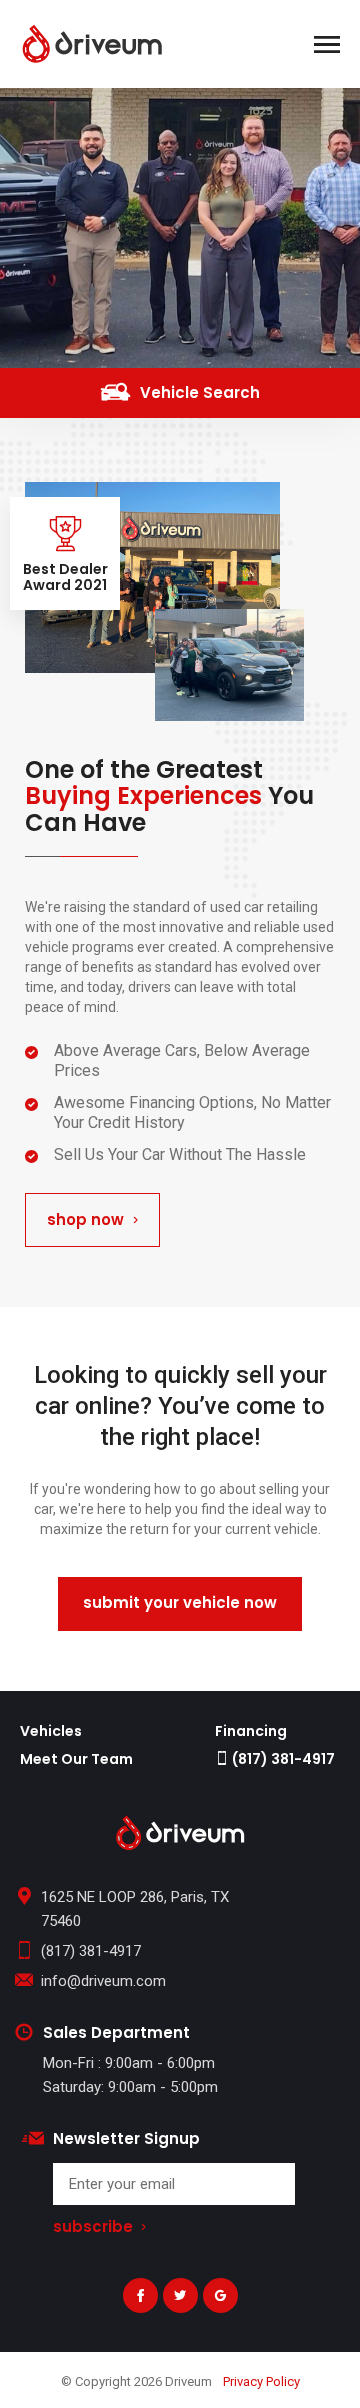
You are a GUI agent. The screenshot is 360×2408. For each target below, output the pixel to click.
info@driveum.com (103, 1981)
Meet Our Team (76, 1759)
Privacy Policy (261, 2381)
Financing (251, 1731)
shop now (85, 1219)
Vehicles (51, 1731)
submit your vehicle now (180, 1602)
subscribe (93, 2227)
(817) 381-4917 (282, 1759)
